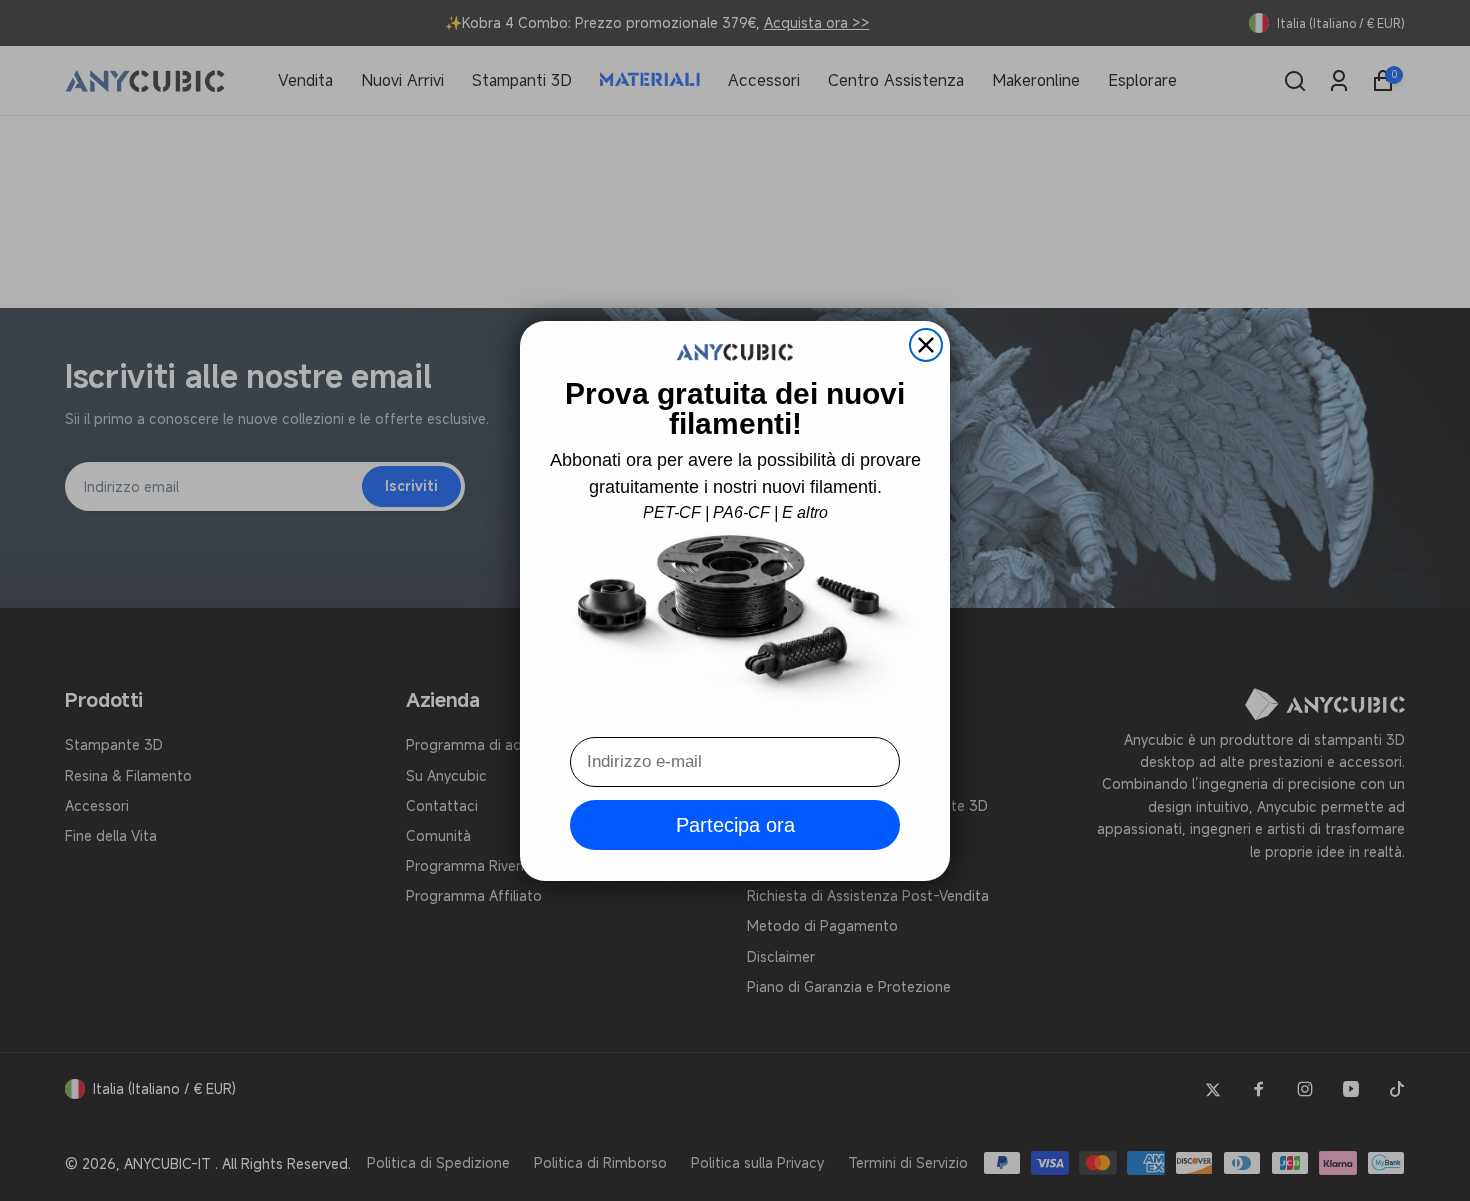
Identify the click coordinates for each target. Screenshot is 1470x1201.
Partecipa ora (735, 825)
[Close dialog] (926, 345)
